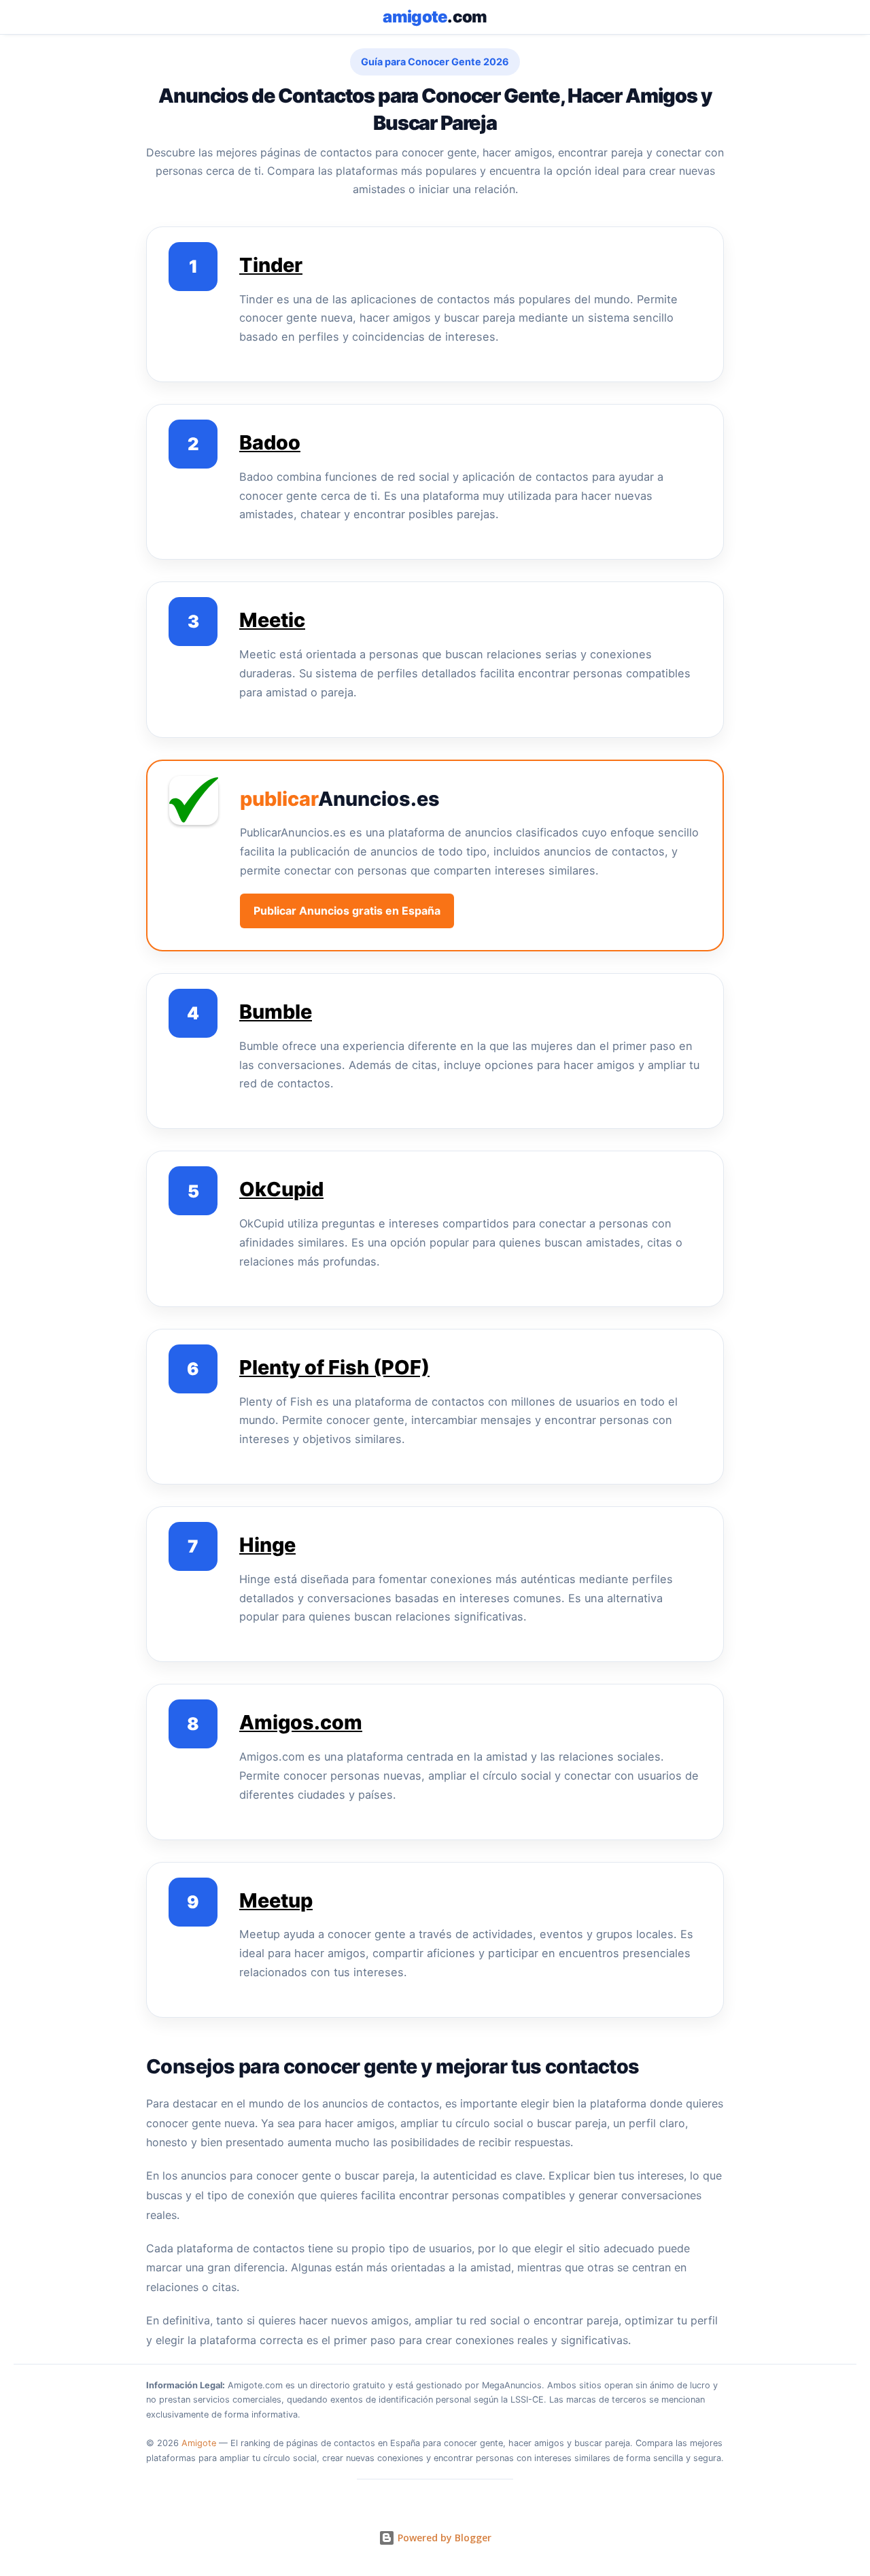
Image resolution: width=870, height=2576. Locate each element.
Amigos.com (301, 1722)
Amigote (199, 2443)
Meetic (272, 620)
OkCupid (281, 1189)
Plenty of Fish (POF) (334, 1367)
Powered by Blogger (443, 2538)
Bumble (276, 1012)
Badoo (270, 442)
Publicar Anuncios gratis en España (347, 911)
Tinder (271, 265)
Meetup (276, 1900)
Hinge (267, 1545)
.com (435, 17)
